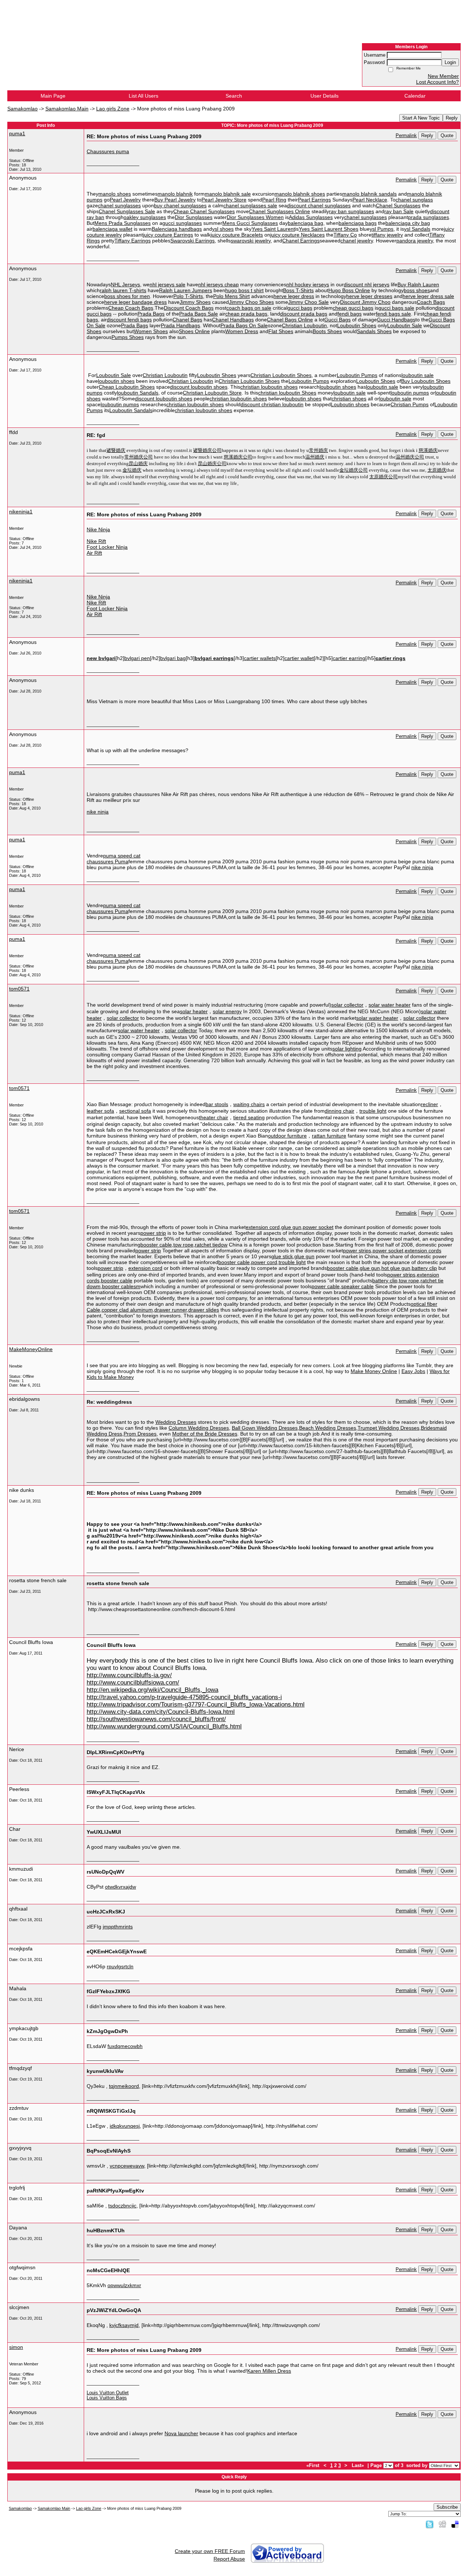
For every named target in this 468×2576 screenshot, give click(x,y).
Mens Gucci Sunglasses (250, 223)
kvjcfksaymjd (124, 2325)
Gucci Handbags (396, 320)
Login (450, 62)
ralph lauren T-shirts (123, 290)
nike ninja (98, 812)
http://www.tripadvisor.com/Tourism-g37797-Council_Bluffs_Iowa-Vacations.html (196, 1704)
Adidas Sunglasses (311, 217)
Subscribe (447, 2507)
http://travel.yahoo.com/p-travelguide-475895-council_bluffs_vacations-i (184, 1697)
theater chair (214, 1117)
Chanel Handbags (233, 320)
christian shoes (349, 399)
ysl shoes (223, 229)
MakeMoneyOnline (31, 1349)
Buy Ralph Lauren (418, 284)
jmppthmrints (118, 1927)
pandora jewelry (415, 241)
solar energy (227, 1011)
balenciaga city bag (408, 223)
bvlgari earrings (214, 658)
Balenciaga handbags (177, 229)
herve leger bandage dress (135, 302)
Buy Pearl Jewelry (175, 200)
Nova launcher (181, 2433)
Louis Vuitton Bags (107, 2398)
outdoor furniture (287, 1136)
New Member (443, 76)
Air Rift (94, 553)
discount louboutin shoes (199, 387)
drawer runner (171, 1310)
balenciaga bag (305, 223)
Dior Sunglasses (194, 217)
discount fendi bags (129, 320)
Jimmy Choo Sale (308, 302)
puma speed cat (122, 856)
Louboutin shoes (350, 404)
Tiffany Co (345, 235)
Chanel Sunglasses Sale (127, 211)
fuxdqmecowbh (125, 2046)
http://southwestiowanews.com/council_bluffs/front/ (156, 1719)
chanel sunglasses (119, 205)
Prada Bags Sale (199, 314)
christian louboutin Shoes (287, 393)
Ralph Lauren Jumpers (186, 290)
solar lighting (347, 1049)
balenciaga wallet (112, 229)
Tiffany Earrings (133, 241)
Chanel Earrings (301, 241)
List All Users (144, 96)
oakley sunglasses (145, 217)
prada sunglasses (429, 217)
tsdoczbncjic (122, 2206)
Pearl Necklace (370, 200)
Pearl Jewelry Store (224, 200)
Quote (447, 135)
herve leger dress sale (428, 296)
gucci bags (300, 308)
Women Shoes (151, 331)
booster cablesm (121, 1286)
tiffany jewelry (387, 235)
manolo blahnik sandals (369, 194)
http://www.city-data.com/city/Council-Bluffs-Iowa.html (161, 1712)
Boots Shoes (327, 331)
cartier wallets (260, 658)
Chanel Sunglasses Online (280, 211)
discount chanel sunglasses (319, 205)
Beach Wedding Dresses (328, 1428)
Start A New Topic (421, 118)
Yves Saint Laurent (273, 229)
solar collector (347, 1005)
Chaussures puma (108, 151)
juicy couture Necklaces (297, 235)
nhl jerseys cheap (218, 284)
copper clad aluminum (127, 1310)
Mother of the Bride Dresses (205, 1434)
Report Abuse (229, 2559)
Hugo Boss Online (349, 290)
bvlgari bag (173, 658)
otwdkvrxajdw (120, 1887)
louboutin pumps (410, 393)
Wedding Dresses (176, 1422)
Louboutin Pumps (357, 375)
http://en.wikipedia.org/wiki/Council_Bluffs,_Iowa (152, 1690)
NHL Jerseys (125, 284)
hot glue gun (396, 1268)
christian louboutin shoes (269, 387)
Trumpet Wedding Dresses (388, 1428)
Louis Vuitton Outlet (108, 2393)
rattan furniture (329, 1136)
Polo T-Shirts (188, 296)
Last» (358, 2466)
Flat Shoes (281, 331)
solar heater (194, 1011)
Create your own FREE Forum (210, 2551)
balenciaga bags (358, 223)
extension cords (423, 1251)
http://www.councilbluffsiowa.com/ (133, 1683)
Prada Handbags (180, 325)
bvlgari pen (137, 658)
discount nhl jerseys (367, 284)
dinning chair (339, 1111)
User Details (324, 96)
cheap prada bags (246, 314)
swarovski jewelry (251, 241)
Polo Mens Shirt (231, 296)
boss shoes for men (127, 296)
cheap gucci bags (353, 308)
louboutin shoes (116, 381)
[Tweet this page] (430, 2524)
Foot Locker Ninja (107, 547)
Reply (452, 118)
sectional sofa (135, 1111)
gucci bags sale (396, 308)
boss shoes (417, 290)
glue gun (291, 1227)
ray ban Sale (399, 211)
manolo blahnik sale (228, 194)
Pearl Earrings (314, 200)
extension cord (263, 1227)
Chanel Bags (187, 320)
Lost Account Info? (437, 82)
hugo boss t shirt (244, 290)
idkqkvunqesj (125, 2126)
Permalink (406, 136)
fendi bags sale (393, 314)
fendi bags (350, 314)
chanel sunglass (414, 200)
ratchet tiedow (211, 1245)
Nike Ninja (98, 529)
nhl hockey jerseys (308, 284)
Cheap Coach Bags (131, 308)
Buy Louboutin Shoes (426, 381)
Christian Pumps (409, 404)
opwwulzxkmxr (124, 2285)
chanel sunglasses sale (250, 205)
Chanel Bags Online (290, 320)
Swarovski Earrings (193, 241)
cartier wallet (299, 658)
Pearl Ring (274, 200)
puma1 (17, 133)
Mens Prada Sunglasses (122, 223)
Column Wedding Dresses (199, 1428)
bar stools (217, 1104)
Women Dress (242, 331)
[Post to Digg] (442, 2524)
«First (314, 2466)
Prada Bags (151, 314)
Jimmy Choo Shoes (251, 302)
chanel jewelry (357, 241)
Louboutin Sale (405, 325)
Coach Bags (431, 302)
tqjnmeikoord (124, 2086)
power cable (326, 1286)
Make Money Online (374, 1371)
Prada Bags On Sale (244, 325)
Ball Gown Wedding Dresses (265, 1428)
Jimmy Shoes (195, 302)
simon (16, 2347)
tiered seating (249, 1117)
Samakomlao (22, 109)
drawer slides (204, 1310)
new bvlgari (101, 658)
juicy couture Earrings (168, 235)
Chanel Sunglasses (398, 205)
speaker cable (357, 1286)
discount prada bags (304, 314)
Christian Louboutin (304, 325)
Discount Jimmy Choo (365, 302)
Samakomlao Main (67, 109)
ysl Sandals (417, 229)
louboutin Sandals (138, 393)
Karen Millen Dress (269, 2371)
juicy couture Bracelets (237, 235)
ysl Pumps (382, 229)
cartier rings (390, 658)
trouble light (373, 1111)
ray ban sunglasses (352, 211)
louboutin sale (418, 375)
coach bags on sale (249, 308)
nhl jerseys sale (167, 284)
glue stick (282, 1256)
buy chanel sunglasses (180, 205)
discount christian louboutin (272, 404)
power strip (153, 1233)
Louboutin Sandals (131, 410)
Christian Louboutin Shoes (281, 375)
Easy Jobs (413, 1371)
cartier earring (349, 658)
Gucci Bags (337, 320)
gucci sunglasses (182, 223)
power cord (264, 1262)
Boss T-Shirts (298, 290)
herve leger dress (294, 296)
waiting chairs (249, 1104)
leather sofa (100, 1111)
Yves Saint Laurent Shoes (329, 229)
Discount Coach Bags (189, 308)
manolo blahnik (175, 194)
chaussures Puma (107, 861)
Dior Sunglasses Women (255, 217)
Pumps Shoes (128, 337)
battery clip (424, 1268)
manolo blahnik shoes (300, 194)
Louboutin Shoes (357, 325)
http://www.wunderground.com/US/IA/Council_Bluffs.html (164, 1726)
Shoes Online (194, 331)
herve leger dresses (369, 296)
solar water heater (390, 1005)
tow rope (183, 1245)
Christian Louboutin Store (212, 393)
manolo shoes (115, 194)
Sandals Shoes (374, 331)
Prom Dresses (140, 1434)
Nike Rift (96, 541)
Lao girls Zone (113, 109)
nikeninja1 (21, 512)
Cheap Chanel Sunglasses (204, 211)
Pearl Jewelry (125, 200)
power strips (357, 1251)
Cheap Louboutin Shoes (127, 387)
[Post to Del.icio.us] (455, 2524)
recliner (429, 1104)
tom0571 (19, 989)
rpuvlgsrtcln (120, 1966)
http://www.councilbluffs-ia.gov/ (129, 1675)
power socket (318, 1227)
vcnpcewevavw (127, 2166)
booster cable (156, 1245)
